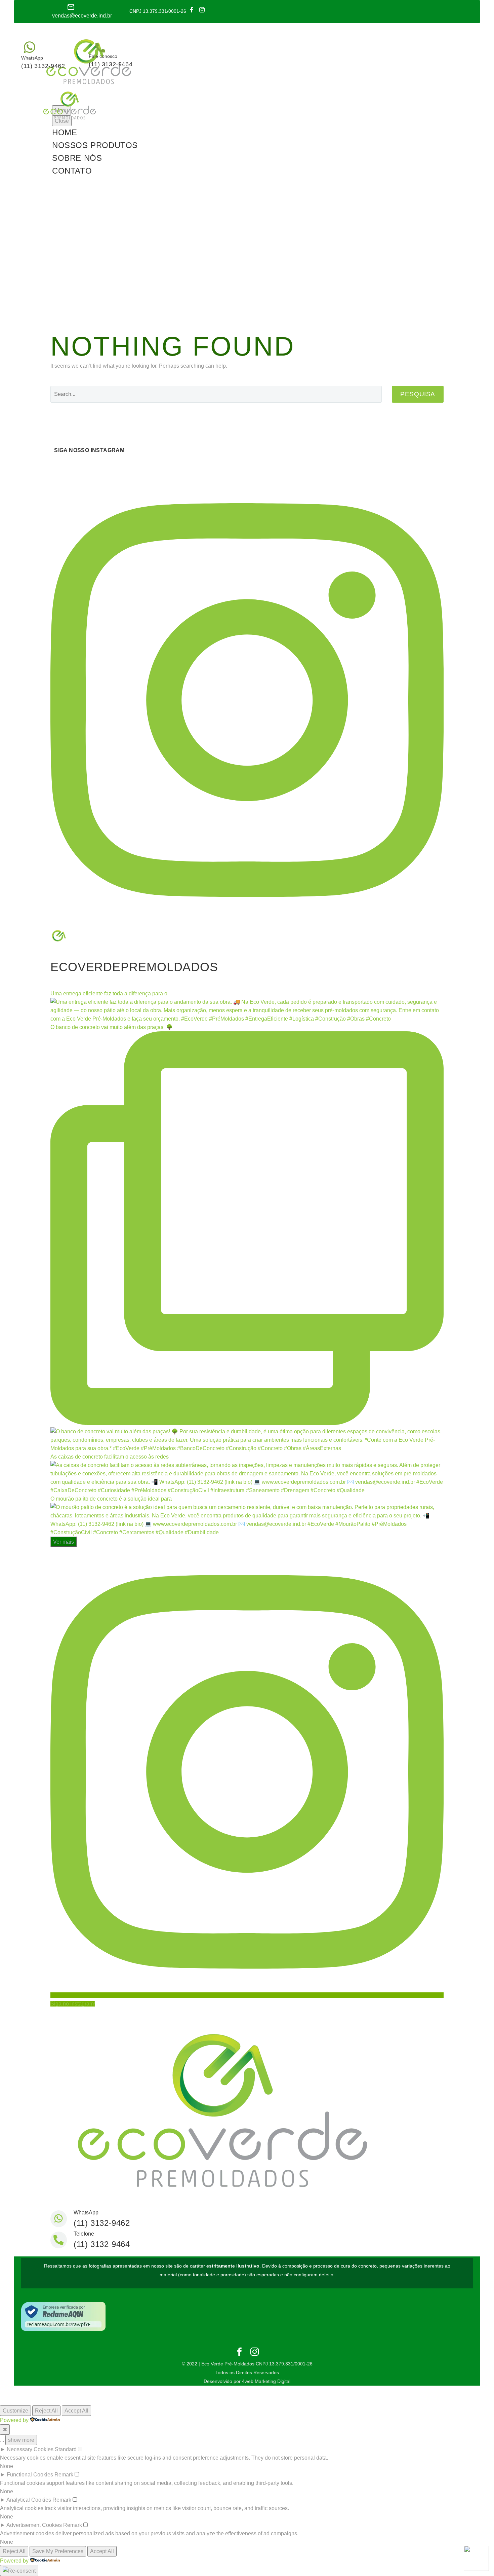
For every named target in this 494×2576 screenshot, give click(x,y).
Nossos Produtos (95, 145)
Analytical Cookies (29, 2500)
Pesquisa (418, 394)
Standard (66, 2449)
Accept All (76, 2411)
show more (21, 2440)
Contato (72, 171)
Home (65, 132)
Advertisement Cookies (34, 2525)
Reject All (46, 2411)
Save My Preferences (58, 2551)
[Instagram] (202, 10)
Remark (64, 2475)
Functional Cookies (30, 2475)
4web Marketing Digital (266, 2381)
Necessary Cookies (30, 2449)
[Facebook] (192, 10)
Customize (15, 2411)
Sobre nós (77, 158)
